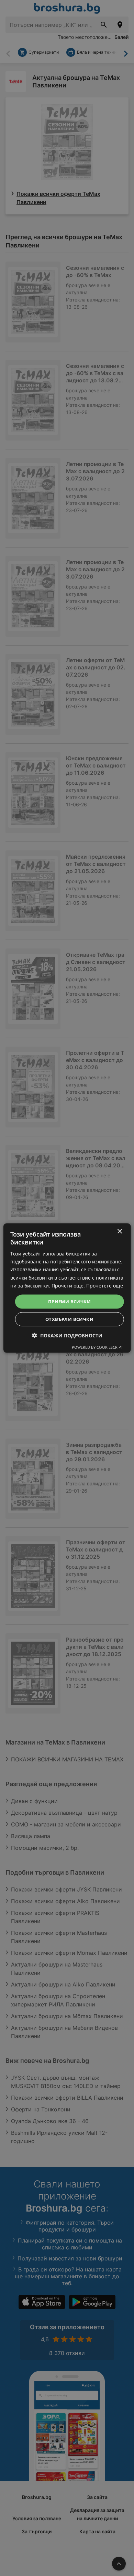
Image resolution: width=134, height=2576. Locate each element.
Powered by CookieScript (97, 1347)
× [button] (119, 1231)
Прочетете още (105, 1285)
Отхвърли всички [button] (69, 1319)
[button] (67, 1335)
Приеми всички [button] (69, 1301)
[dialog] (67, 1288)
